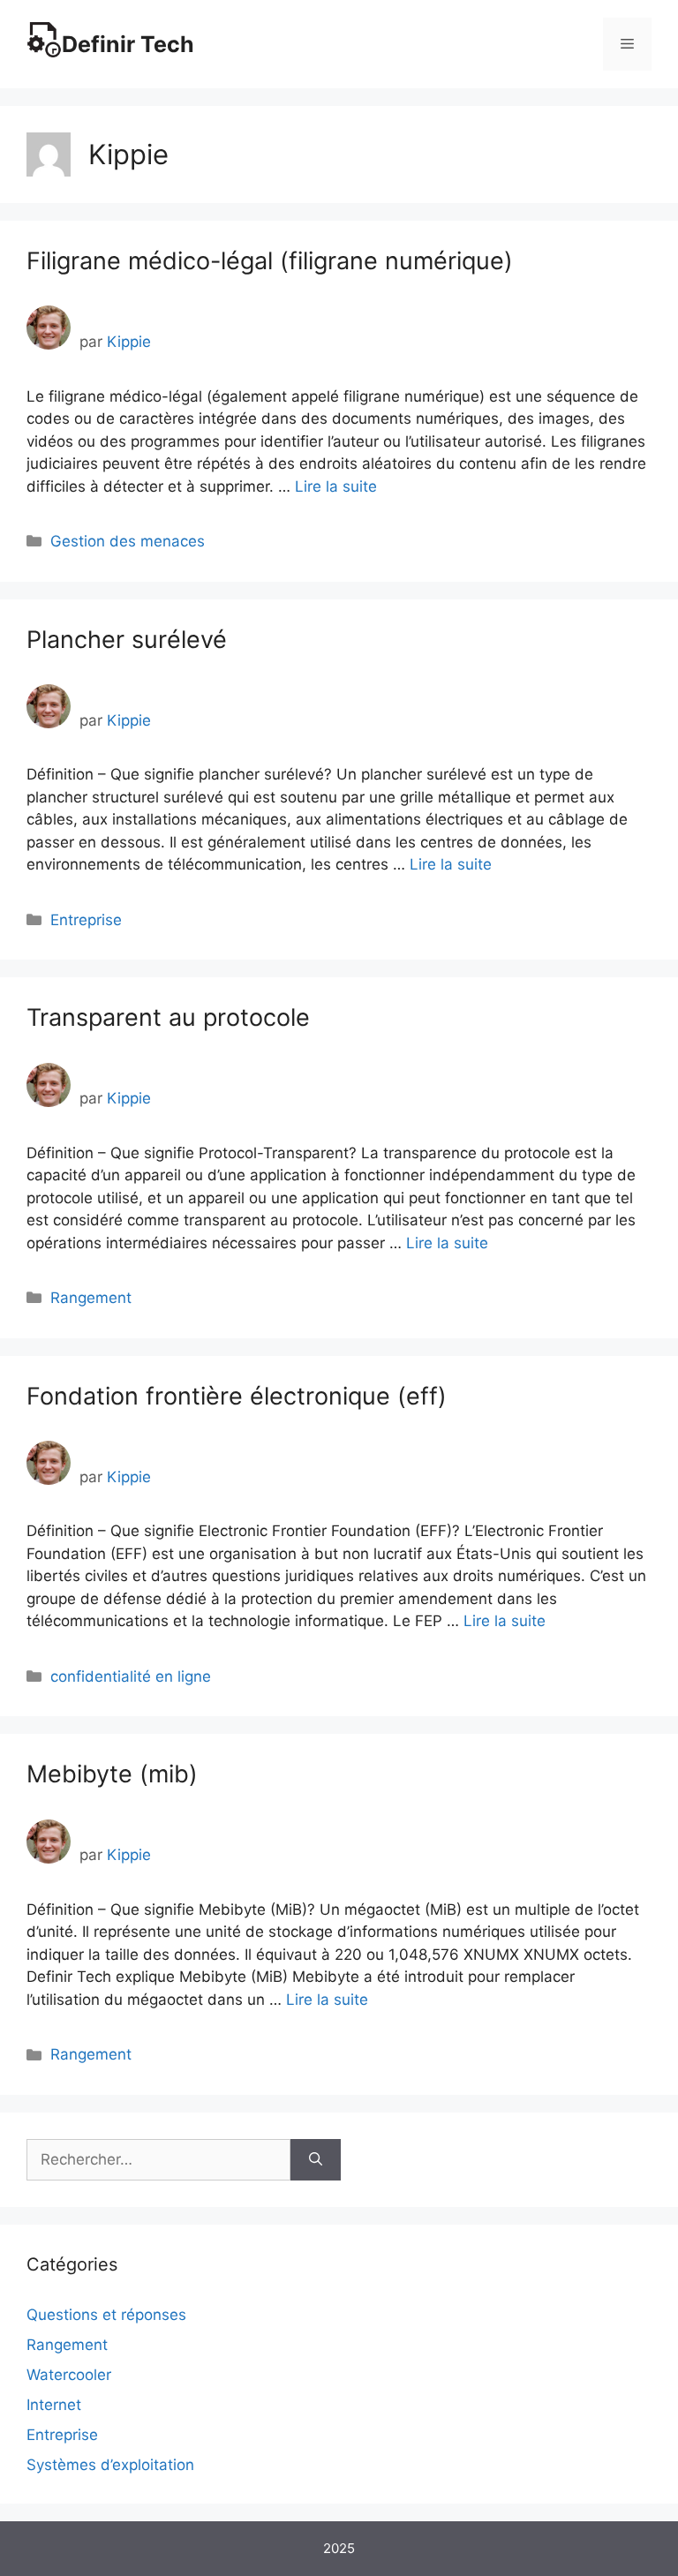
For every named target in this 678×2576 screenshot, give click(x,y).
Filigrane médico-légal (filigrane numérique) (270, 261)
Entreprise (86, 920)
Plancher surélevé (127, 640)
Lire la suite (336, 486)
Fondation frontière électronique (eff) (237, 1396)
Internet (54, 2405)
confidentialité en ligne (131, 1676)
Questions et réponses (106, 2315)
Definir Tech (128, 44)
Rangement (91, 1298)
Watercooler (69, 2375)
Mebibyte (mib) (112, 1774)
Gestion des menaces (128, 541)
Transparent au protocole (168, 1017)
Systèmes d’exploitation (110, 2465)
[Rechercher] (316, 2160)
